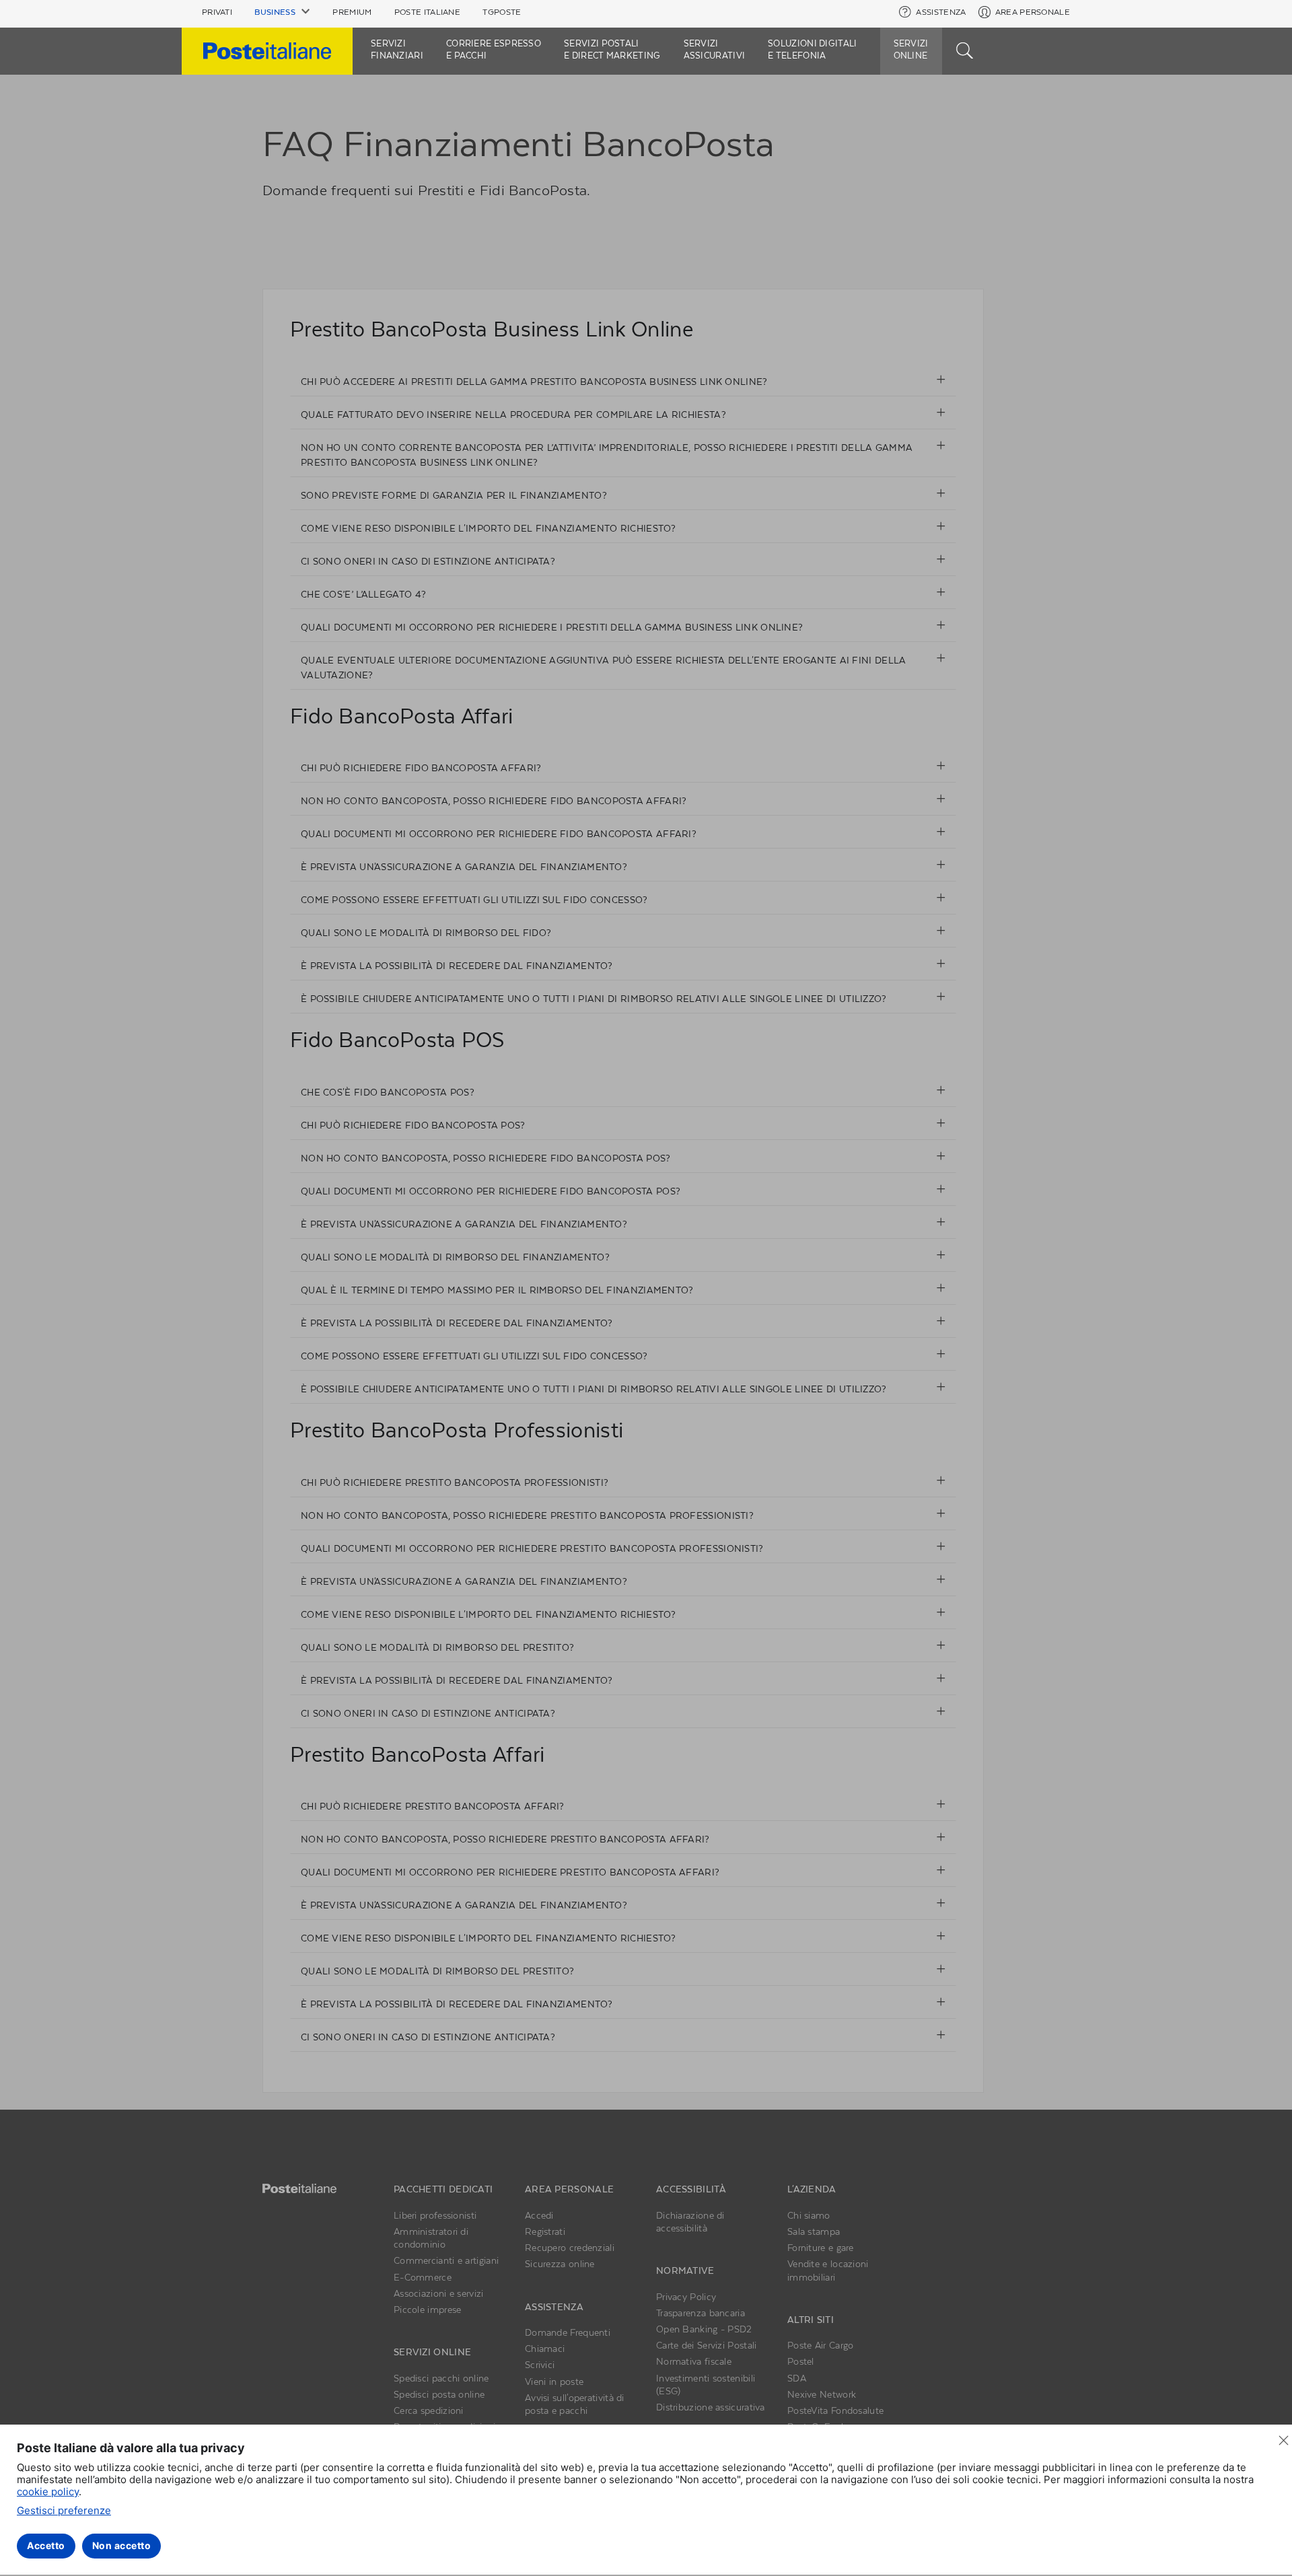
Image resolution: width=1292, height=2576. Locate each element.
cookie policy (48, 2492)
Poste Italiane (427, 12)
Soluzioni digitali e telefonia (812, 49)
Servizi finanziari (397, 49)
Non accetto (122, 2545)
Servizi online (911, 49)
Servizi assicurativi (715, 49)
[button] (282, 12)
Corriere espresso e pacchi (494, 49)
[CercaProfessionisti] (965, 49)
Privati (217, 12)
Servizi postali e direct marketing (612, 49)
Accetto (46, 2545)
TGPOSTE (502, 12)
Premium (352, 12)
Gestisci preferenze (64, 2510)
